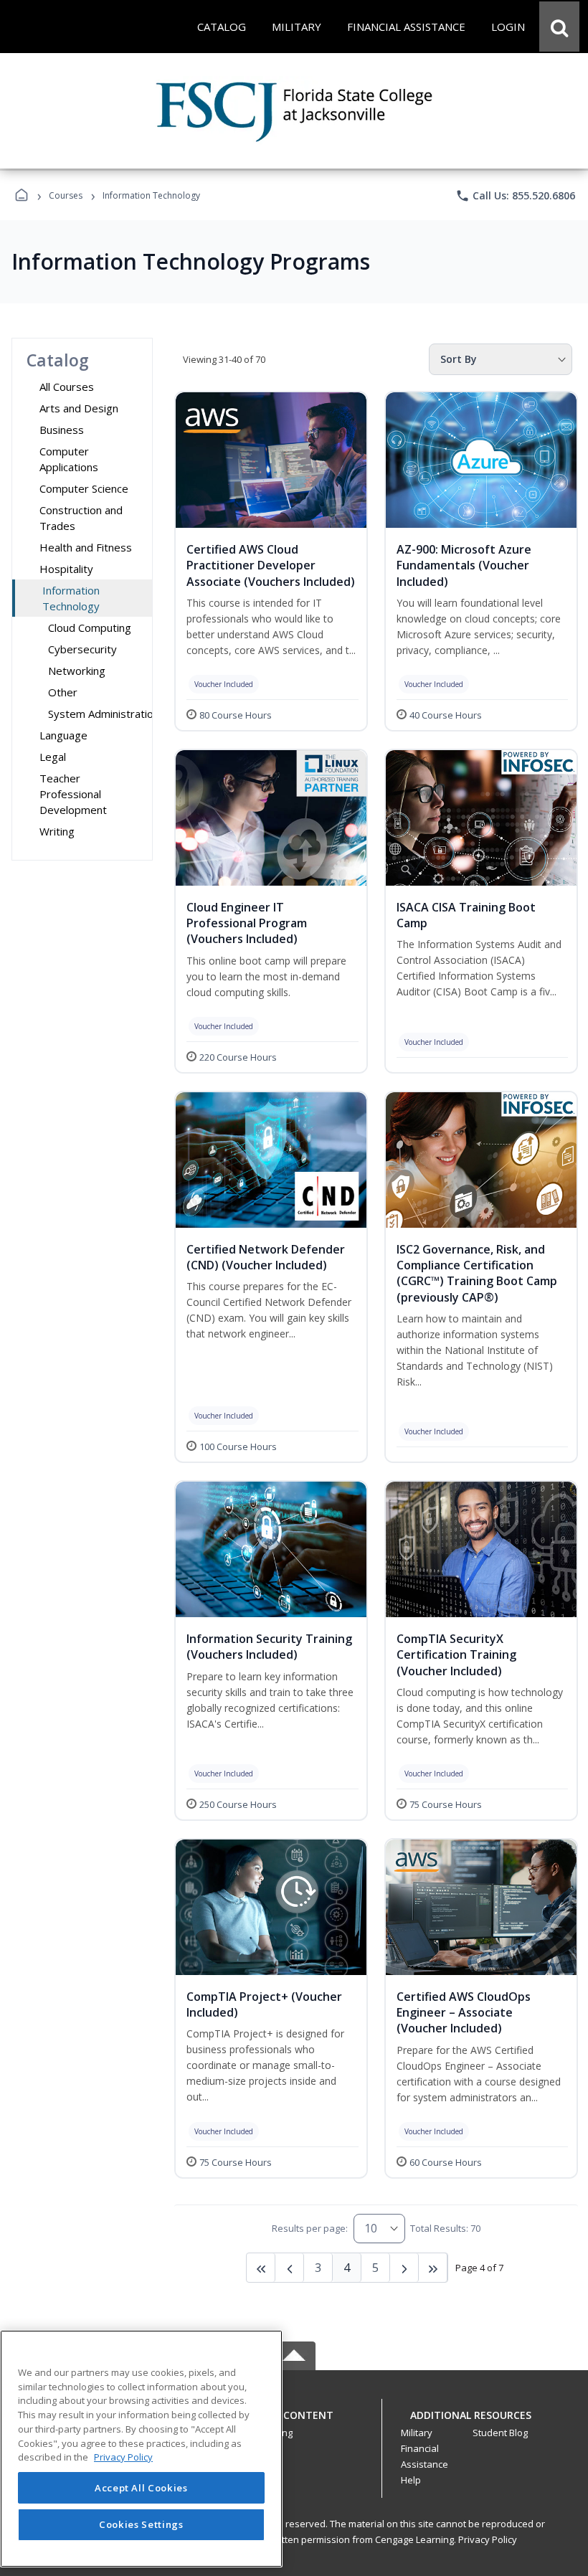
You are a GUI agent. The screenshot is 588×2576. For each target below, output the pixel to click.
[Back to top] (294, 2423)
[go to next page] (290, 2268)
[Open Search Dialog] (559, 27)
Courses (66, 195)
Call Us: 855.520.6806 (515, 196)
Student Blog (500, 2433)
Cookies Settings (141, 2524)
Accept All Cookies (141, 2488)
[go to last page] (261, 2268)
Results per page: (310, 2228)
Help (411, 2480)
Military (417, 2433)
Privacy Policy (488, 2539)
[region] (141, 2449)
